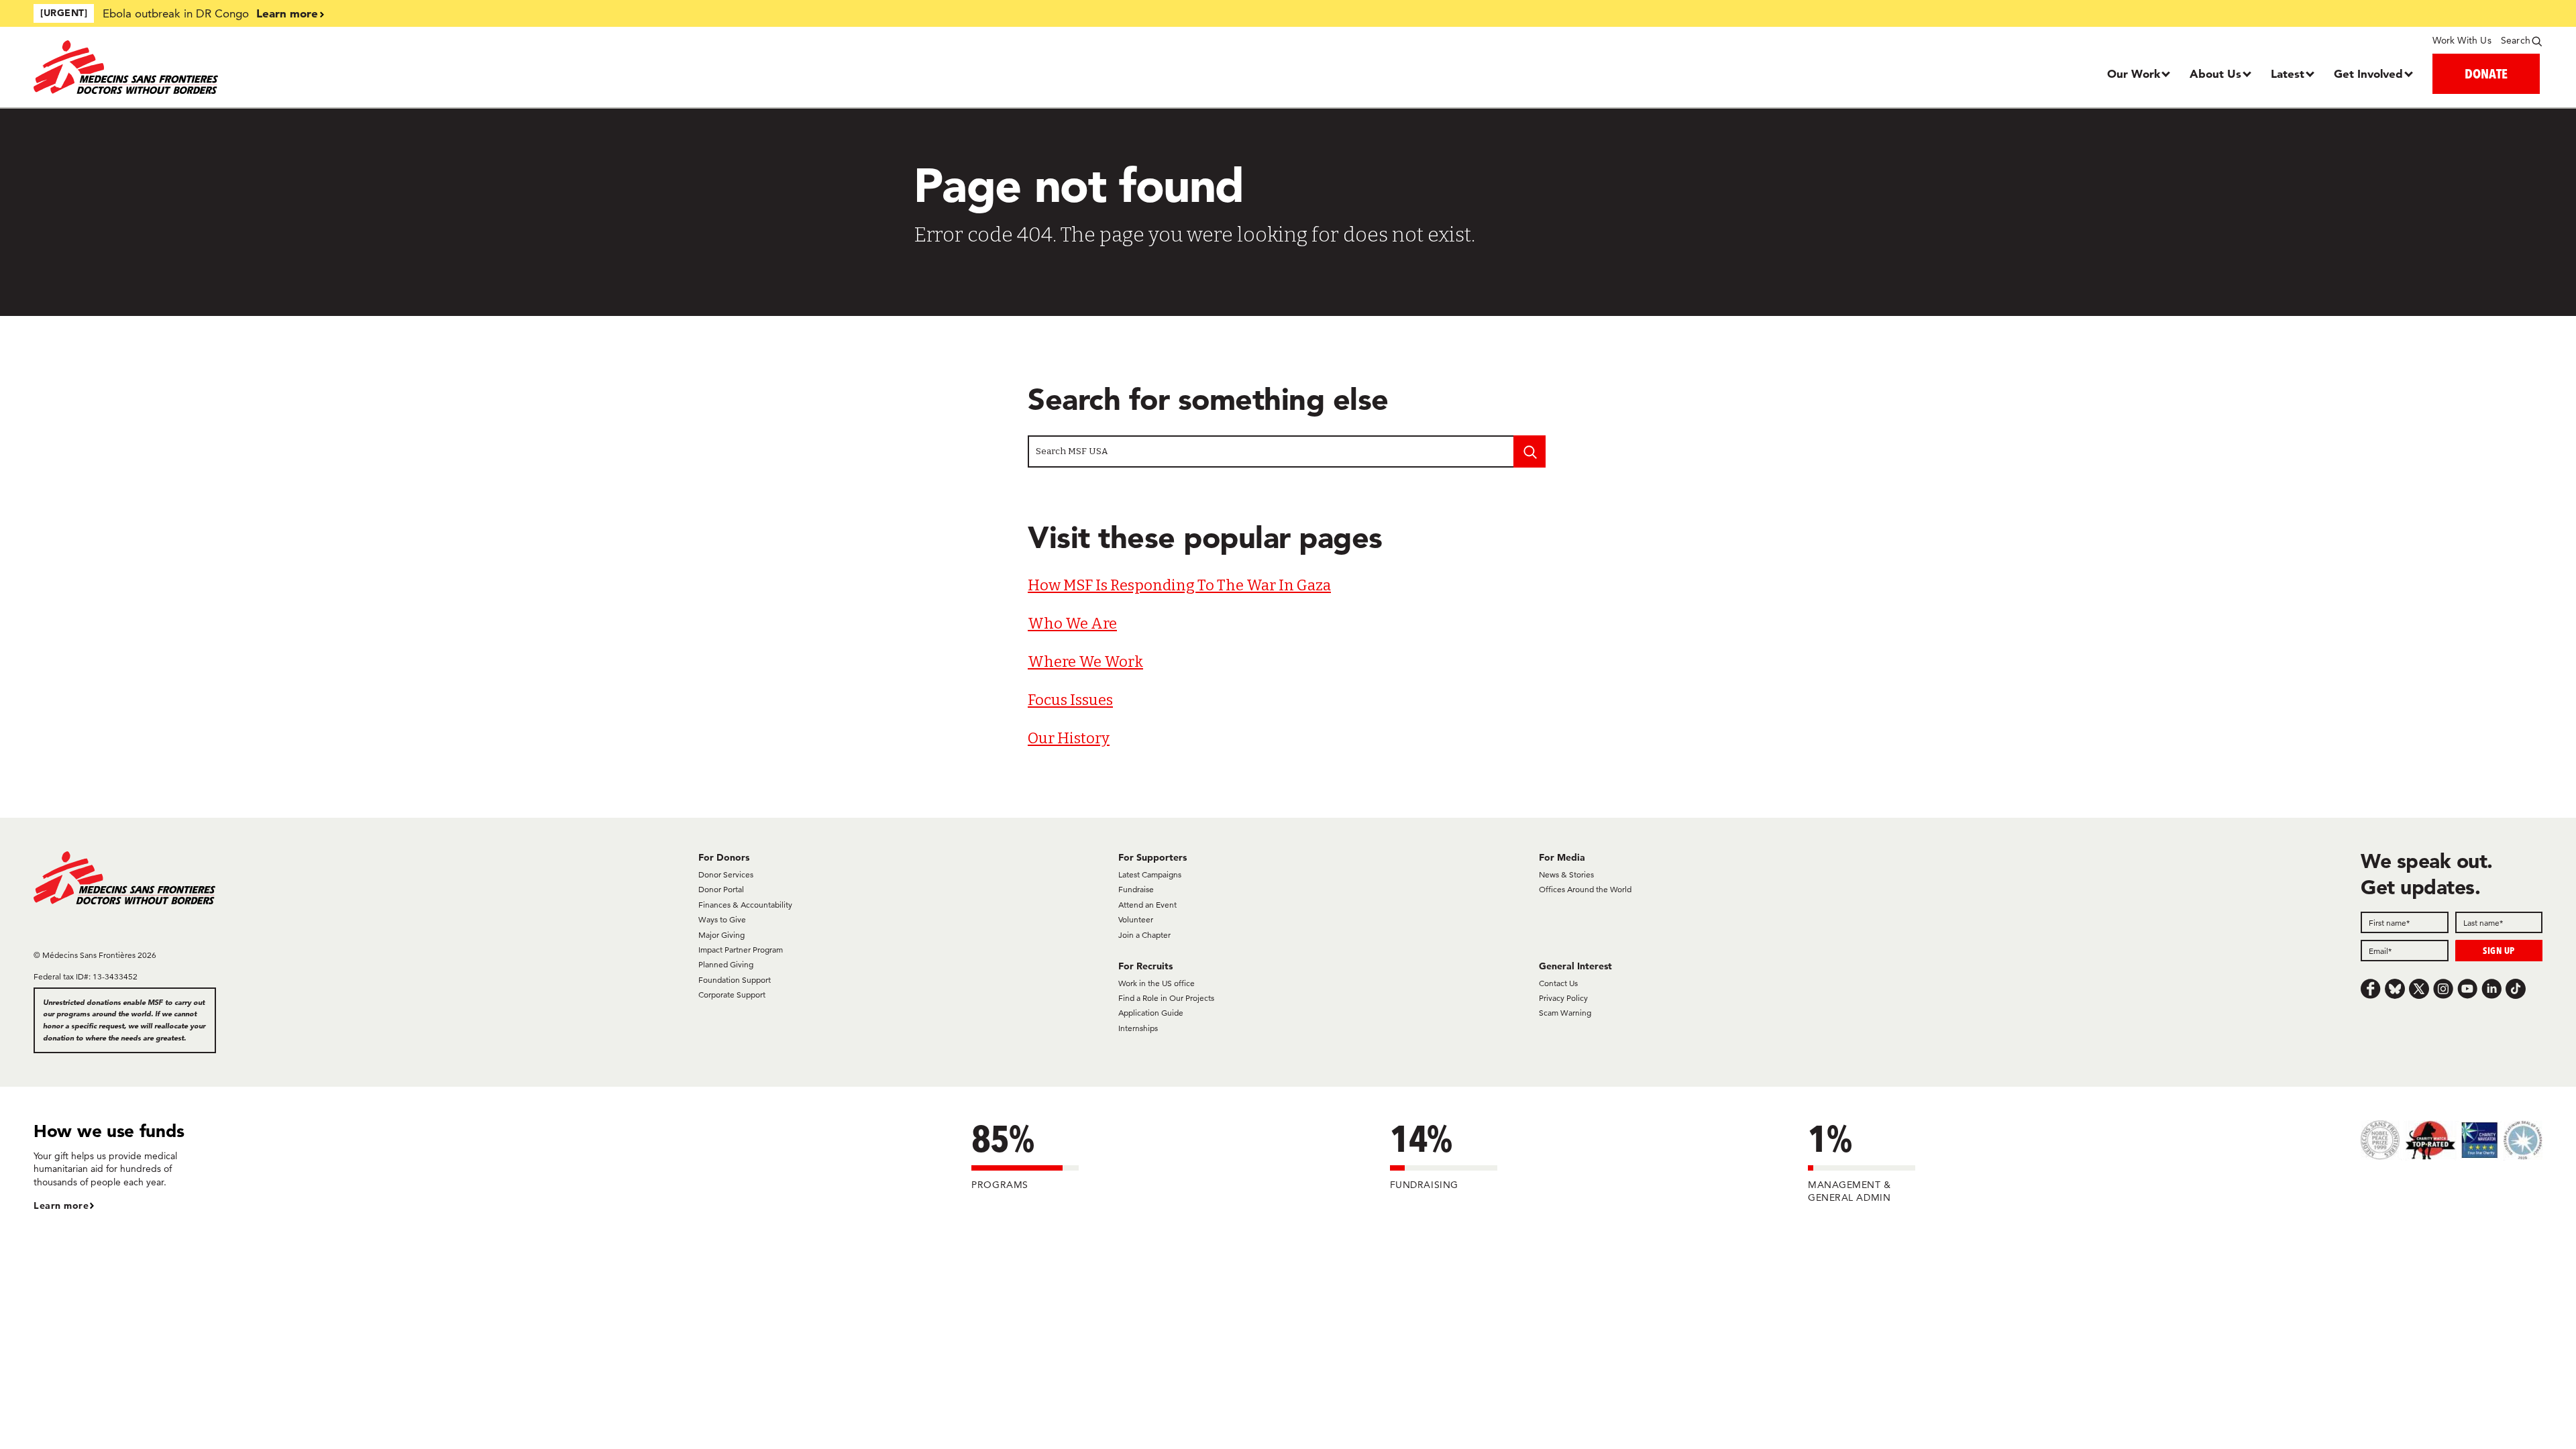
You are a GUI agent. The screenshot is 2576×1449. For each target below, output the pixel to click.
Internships (1138, 1028)
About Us (2215, 73)
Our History (1069, 738)
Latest (2288, 73)
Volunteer (1136, 919)
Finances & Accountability (745, 905)
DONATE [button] (2486, 73)
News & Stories (1566, 874)
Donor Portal (721, 889)
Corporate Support (732, 995)
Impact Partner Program (741, 950)
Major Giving (721, 935)
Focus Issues (1070, 700)
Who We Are (1072, 624)
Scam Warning (1565, 1013)
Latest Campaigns (1150, 874)
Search (2516, 40)
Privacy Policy (1563, 998)
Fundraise (1136, 889)
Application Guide (1151, 1013)
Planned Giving (726, 964)
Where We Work (1085, 662)
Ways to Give (722, 919)
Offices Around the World (1585, 889)
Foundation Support (735, 980)
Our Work (2134, 73)
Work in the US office (1157, 983)
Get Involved (2368, 73)
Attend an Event (1147, 905)
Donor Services (726, 874)
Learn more (287, 13)
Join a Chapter (1144, 935)
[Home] (347, 67)
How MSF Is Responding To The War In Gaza (1179, 585)
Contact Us (1558, 983)
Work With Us (2462, 40)
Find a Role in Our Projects (1166, 998)
